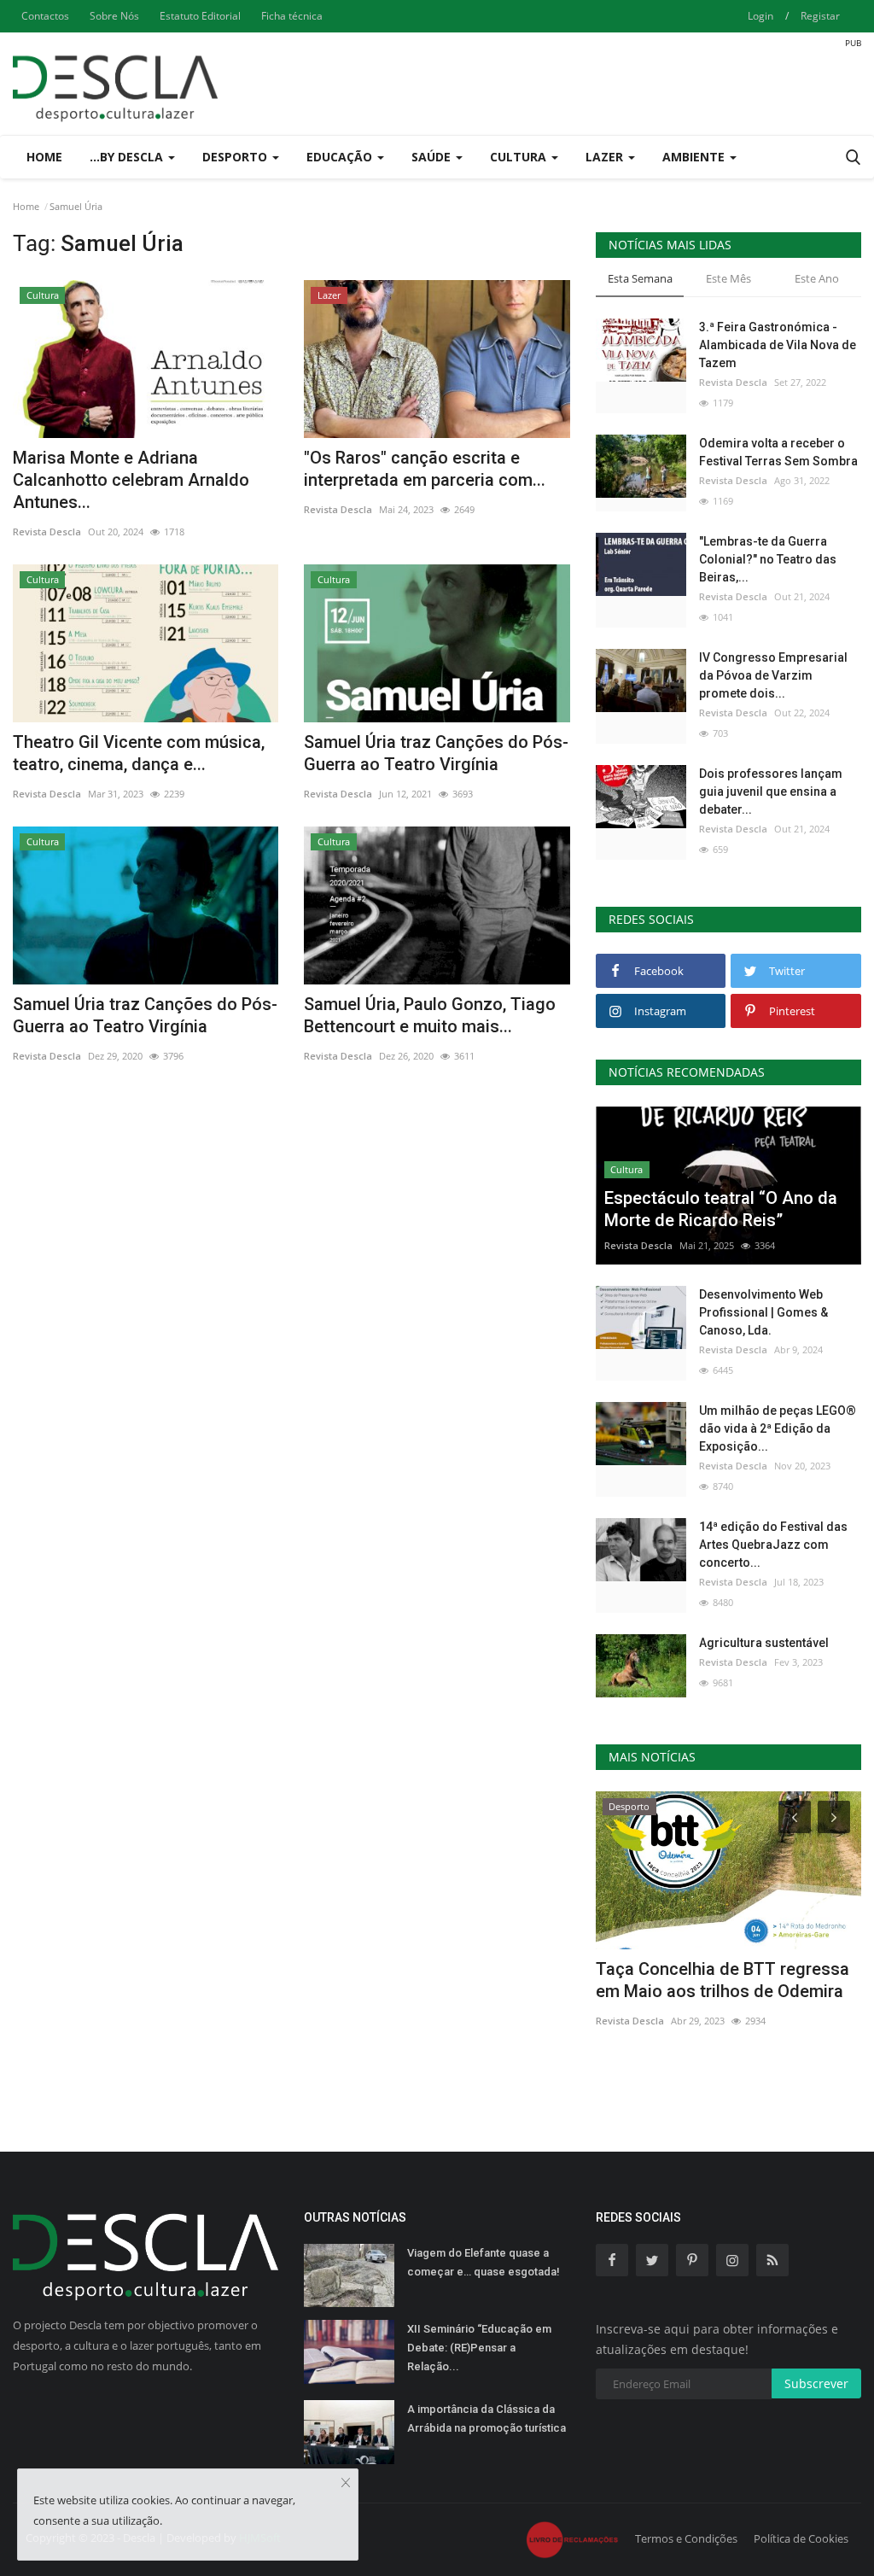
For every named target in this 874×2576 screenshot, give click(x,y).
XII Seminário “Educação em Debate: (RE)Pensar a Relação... (479, 2348)
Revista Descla (47, 532)
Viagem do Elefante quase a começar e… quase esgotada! (484, 2262)
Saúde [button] (433, 157)
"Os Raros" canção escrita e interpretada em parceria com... (425, 469)
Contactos (45, 16)
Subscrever (816, 2383)
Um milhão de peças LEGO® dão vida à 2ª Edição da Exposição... (778, 1428)
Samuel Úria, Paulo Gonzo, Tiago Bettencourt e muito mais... (430, 1015)
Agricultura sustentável (764, 1643)
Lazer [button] (606, 157)
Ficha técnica (292, 16)
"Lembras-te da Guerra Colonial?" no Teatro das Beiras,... (768, 559)
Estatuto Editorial (200, 16)
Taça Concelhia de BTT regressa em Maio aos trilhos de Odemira (723, 1980)
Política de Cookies (801, 2538)
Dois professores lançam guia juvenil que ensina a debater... (771, 791)
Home (44, 157)
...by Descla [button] (128, 157)
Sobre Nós (114, 16)
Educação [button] (341, 157)
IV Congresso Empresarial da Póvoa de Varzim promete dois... (773, 675)
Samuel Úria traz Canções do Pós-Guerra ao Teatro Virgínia (436, 753)
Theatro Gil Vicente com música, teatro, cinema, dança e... (139, 753)
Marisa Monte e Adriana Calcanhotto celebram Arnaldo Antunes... (131, 480)
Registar (820, 16)
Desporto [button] (236, 157)
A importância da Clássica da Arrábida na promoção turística (487, 2418)
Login (760, 16)
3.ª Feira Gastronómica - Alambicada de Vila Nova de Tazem (778, 345)
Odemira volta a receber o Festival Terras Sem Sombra (778, 452)
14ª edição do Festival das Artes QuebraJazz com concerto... (773, 1545)
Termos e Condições (686, 2538)
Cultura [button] (520, 157)
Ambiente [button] (695, 157)
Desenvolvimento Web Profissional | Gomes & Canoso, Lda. (763, 1312)
